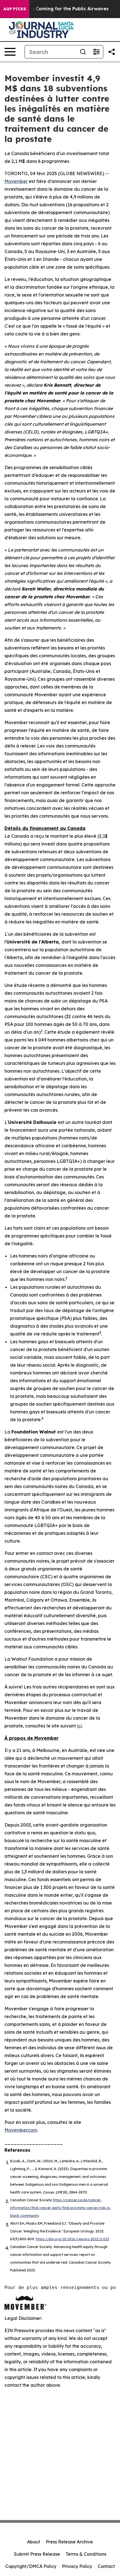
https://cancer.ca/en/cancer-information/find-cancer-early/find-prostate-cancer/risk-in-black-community (61, 2208)
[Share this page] (112, 52)
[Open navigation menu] (10, 52)
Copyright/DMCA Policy (31, 2566)
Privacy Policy (77, 2566)
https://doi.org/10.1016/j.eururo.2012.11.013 (72, 2239)
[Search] (83, 52)
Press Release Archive (69, 2542)
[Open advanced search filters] (96, 52)
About (34, 2542)
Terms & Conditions (86, 2554)
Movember (16, 181)
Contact (106, 2566)
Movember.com (21, 2130)
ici (79, 1726)
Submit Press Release (37, 2554)
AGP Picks (15, 9)
